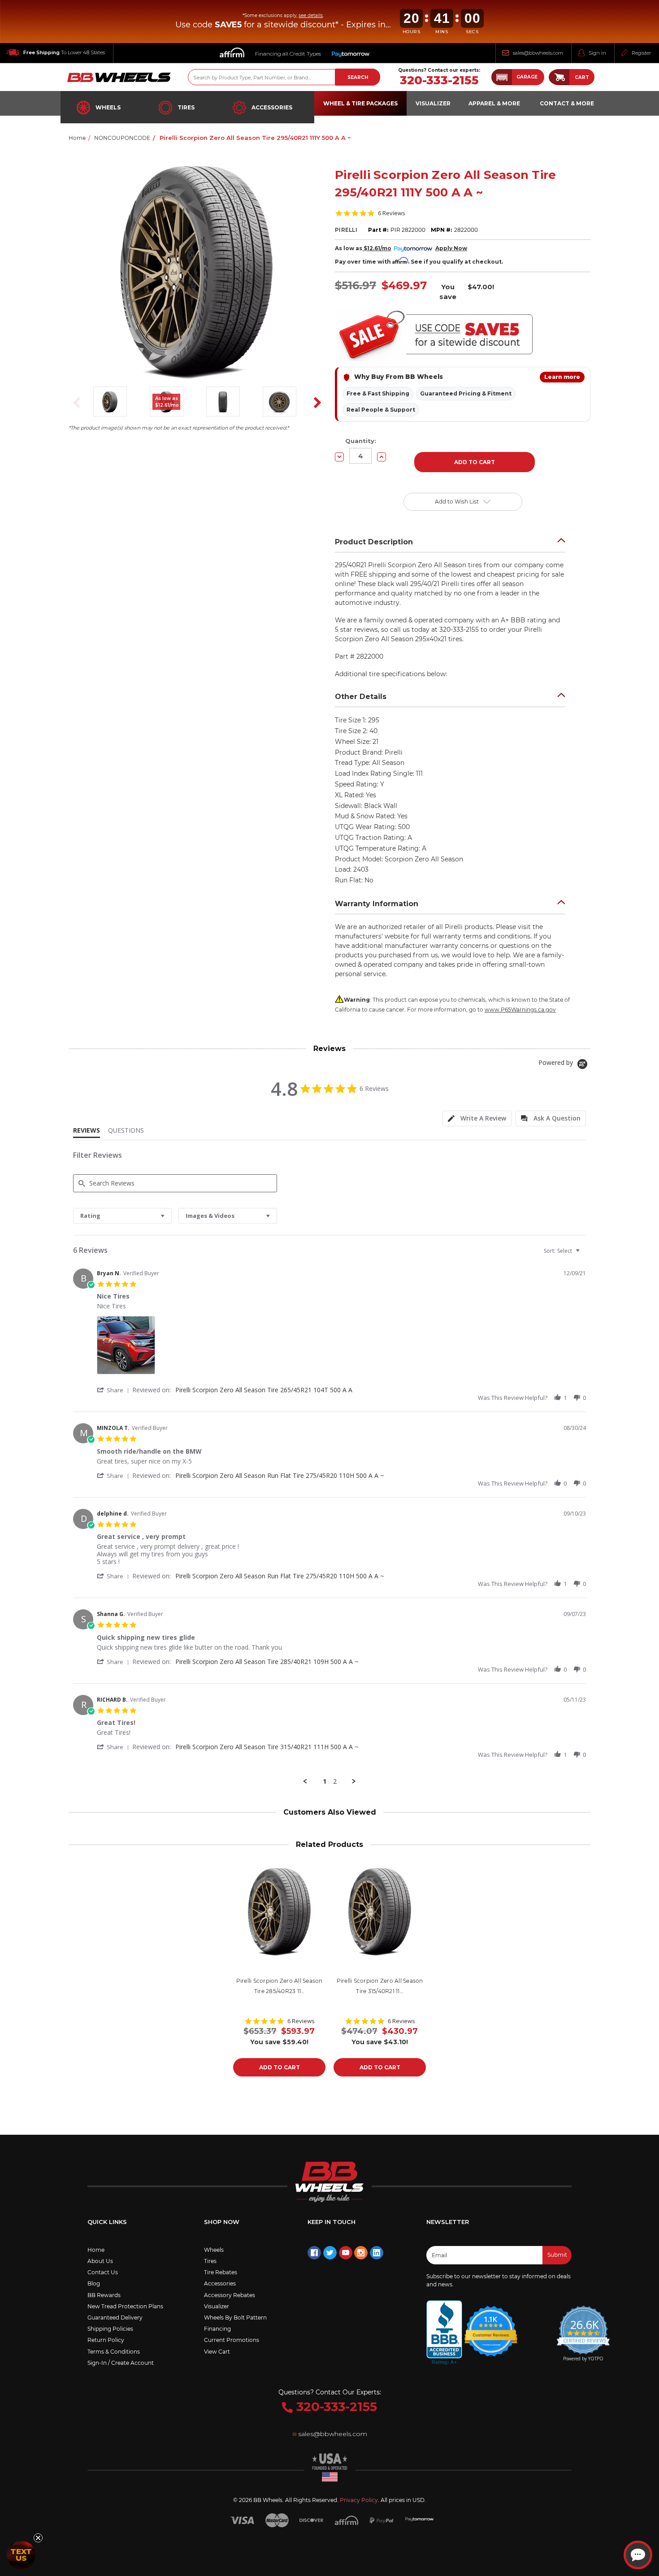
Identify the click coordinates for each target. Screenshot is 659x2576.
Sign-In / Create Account (121, 2363)
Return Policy (106, 2340)
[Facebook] (314, 2253)
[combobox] (122, 1216)
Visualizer (217, 2306)
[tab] (477, 1119)
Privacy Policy (359, 2500)
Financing (217, 2329)
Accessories (272, 107)
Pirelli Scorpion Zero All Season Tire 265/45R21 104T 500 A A (264, 1390)
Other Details (361, 697)
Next (314, 403)
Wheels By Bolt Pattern (235, 2318)
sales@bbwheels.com (538, 53)
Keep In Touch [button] (332, 2222)
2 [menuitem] (335, 1781)
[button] (518, 77)
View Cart (217, 2352)
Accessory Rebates (230, 2295)
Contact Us (103, 2272)
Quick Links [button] (107, 2222)
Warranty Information (377, 904)
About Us (100, 2261)
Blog (94, 2283)
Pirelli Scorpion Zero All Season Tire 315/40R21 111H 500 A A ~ (267, 1747)
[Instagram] (361, 2253)
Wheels (108, 107)
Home (96, 2250)
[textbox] (584, 1254)
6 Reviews (392, 213)
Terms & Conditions (114, 2352)
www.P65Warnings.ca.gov (520, 1010)
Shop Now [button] (222, 2222)
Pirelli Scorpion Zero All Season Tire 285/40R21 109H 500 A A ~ (267, 1662)
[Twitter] (330, 2253)
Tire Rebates (221, 2272)
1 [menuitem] (325, 1781)
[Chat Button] (638, 2555)
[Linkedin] (377, 2253)
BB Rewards (104, 2295)
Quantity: (361, 441)
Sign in (597, 53)
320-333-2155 (439, 80)
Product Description (374, 542)
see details (311, 15)
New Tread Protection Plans (125, 2306)
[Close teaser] (38, 2538)
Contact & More (567, 103)
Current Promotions (232, 2340)
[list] (341, 1348)
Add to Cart (280, 2067)
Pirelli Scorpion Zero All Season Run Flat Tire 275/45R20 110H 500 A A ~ (280, 1475)
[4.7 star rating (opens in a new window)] (491, 2325)
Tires (186, 107)
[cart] (559, 77)
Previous (74, 403)
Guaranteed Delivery (115, 2318)
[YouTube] (346, 2253)
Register (641, 53)
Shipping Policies (110, 2329)
